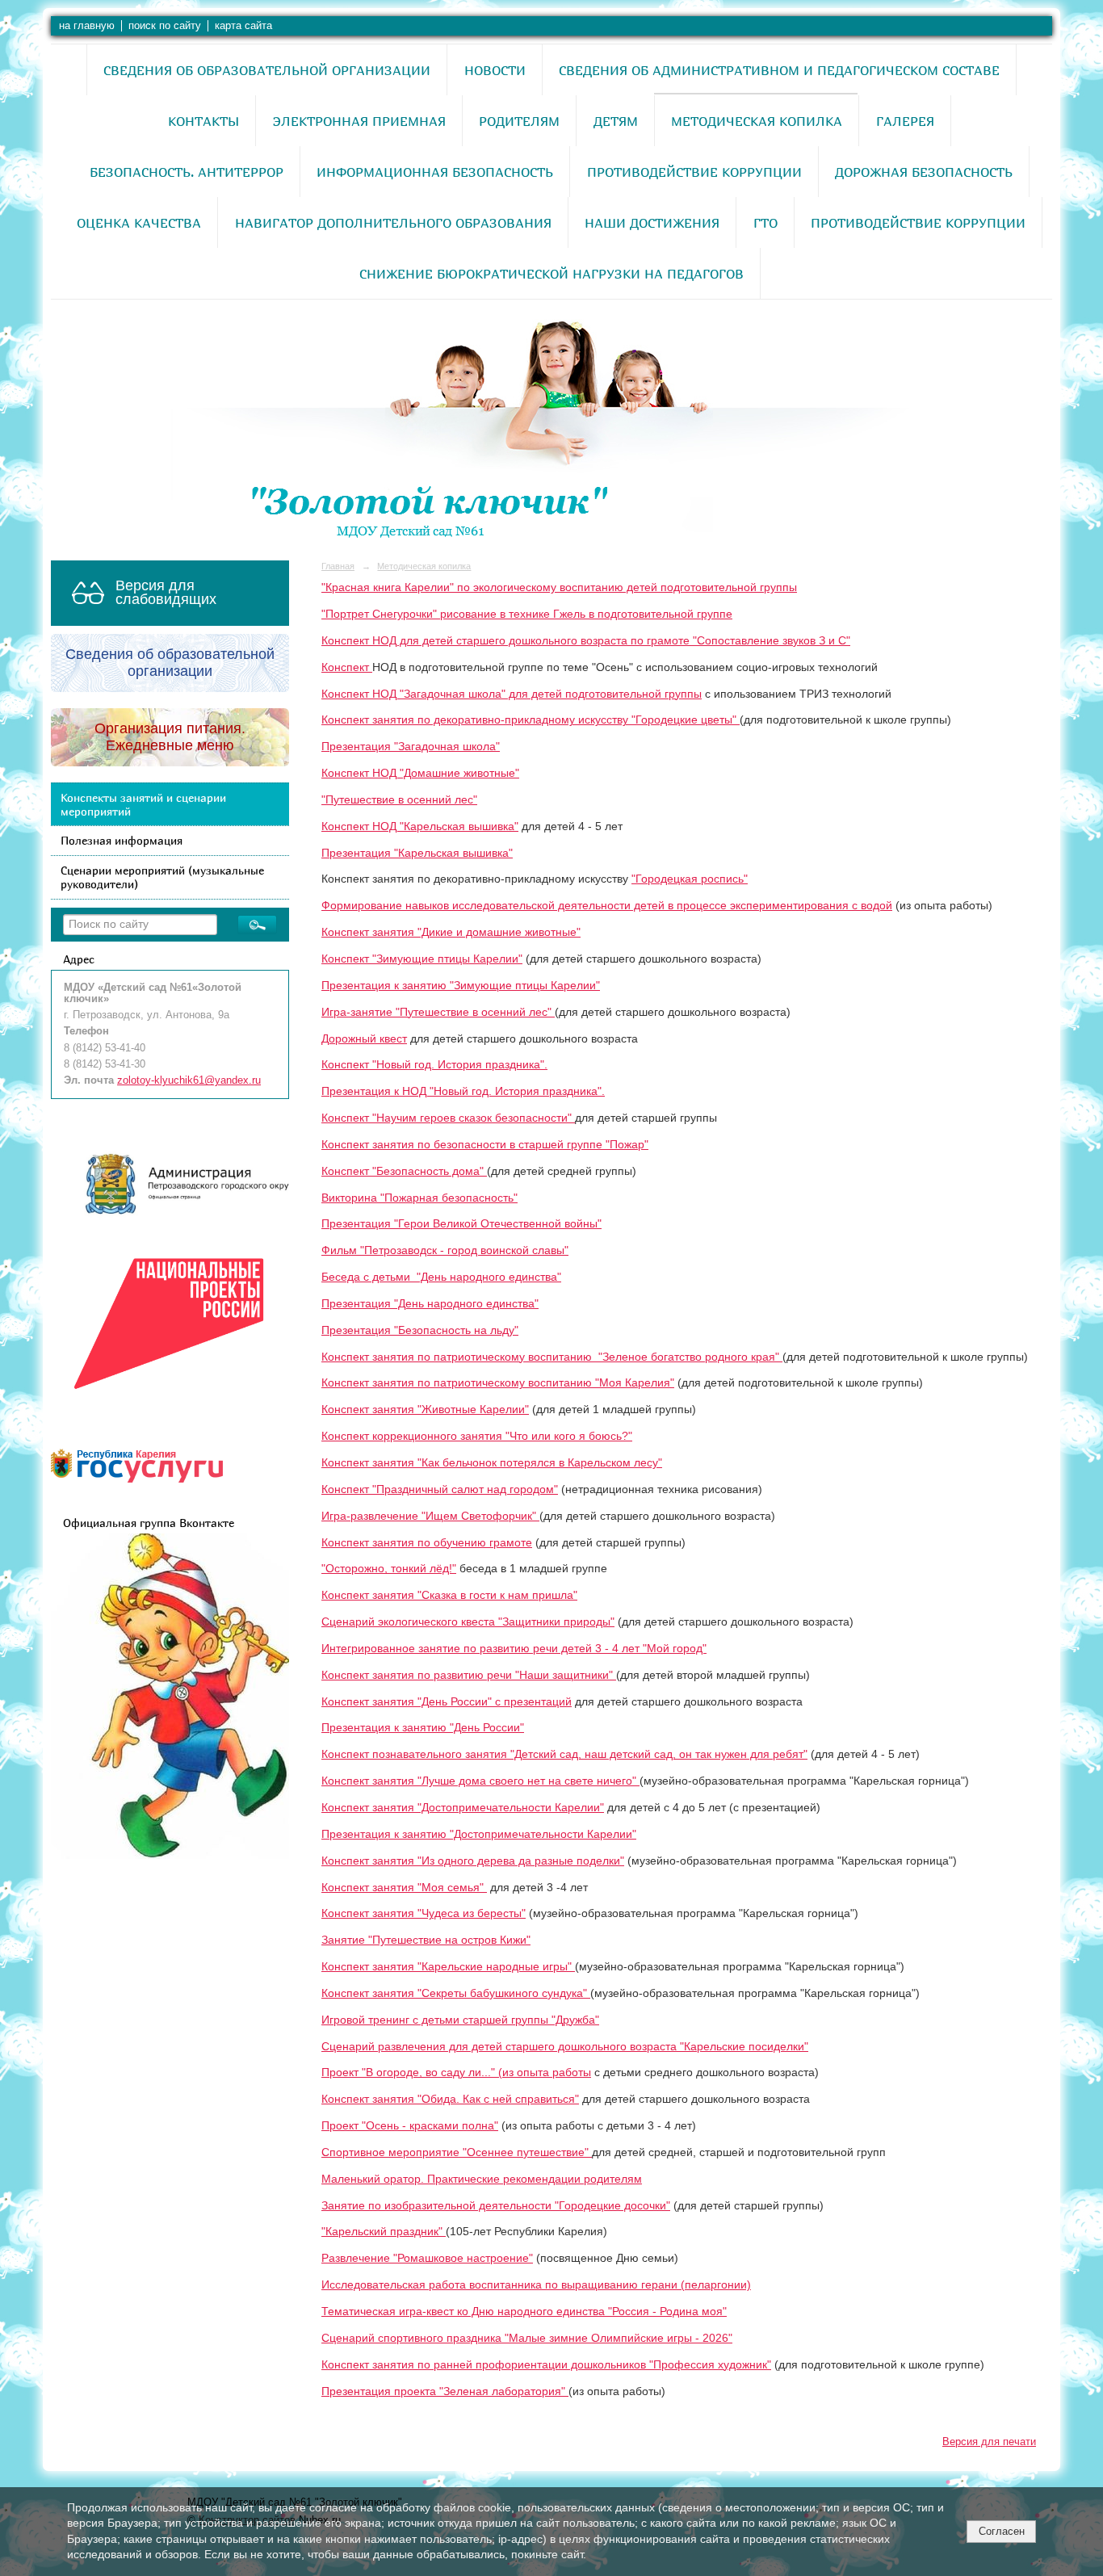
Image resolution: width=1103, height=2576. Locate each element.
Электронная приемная (359, 121)
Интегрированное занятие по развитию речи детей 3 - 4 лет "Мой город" (514, 1649)
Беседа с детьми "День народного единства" (441, 1277)
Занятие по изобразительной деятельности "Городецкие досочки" (496, 2206)
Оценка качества (139, 223)
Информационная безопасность (435, 172)
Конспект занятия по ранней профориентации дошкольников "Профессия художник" (546, 2365)
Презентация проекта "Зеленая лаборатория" (445, 2391)
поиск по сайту (165, 26)
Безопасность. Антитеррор (187, 172)
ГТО (765, 223)
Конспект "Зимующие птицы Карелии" (422, 959)
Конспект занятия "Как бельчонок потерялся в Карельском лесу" (492, 1463)
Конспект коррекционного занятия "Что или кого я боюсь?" (477, 1436)
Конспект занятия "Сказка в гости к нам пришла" (449, 1595)
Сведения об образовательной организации (267, 70)
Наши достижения (652, 223)
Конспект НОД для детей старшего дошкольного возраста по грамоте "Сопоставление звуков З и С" (586, 641)
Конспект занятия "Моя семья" (404, 1888)
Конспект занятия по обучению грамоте (427, 1543)
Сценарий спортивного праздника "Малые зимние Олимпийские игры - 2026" (527, 2338)
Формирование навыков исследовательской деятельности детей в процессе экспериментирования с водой (607, 906)
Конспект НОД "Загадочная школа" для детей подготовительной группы (512, 694)
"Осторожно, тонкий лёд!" (389, 1569)
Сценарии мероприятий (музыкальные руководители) (162, 877)
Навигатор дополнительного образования (393, 223)
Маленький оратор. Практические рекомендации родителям (482, 2179)
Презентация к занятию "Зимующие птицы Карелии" (461, 986)
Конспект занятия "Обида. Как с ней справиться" (450, 2099)
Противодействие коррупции (694, 172)
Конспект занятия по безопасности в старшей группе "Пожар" (485, 1145)
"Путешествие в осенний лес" (399, 800)
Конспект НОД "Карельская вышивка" (420, 827)
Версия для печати (989, 2442)
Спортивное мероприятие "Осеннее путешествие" (457, 2152)
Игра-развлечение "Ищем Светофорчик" (430, 1516)
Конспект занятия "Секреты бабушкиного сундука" (456, 1993)
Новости (495, 70)
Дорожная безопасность (924, 172)
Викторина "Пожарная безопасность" (419, 1198)
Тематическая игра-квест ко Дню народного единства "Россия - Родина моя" (524, 2312)
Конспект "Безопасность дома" (404, 1171)
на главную (87, 26)
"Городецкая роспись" (690, 879)
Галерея (905, 121)
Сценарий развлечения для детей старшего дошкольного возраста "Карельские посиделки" (565, 2047)
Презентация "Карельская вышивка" (417, 853)
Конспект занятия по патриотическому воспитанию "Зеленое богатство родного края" (552, 1357)
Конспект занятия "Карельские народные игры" (448, 1967)
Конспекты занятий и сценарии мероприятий (143, 804)
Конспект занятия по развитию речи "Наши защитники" (469, 1675)
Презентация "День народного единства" (430, 1304)
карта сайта (243, 26)
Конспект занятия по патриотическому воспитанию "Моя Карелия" (498, 1383)
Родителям (519, 121)
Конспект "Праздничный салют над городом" (440, 1489)
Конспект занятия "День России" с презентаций (447, 1702)
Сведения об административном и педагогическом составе (779, 70)
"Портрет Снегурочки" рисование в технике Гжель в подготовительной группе (527, 614)
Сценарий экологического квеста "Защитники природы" (468, 1622)
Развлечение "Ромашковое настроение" (427, 2258)
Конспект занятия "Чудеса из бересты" (424, 1913)
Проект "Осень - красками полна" (410, 2126)
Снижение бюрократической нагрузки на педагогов (551, 274)
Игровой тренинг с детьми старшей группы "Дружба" (460, 2020)
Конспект (347, 667)
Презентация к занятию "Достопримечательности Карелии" (479, 1834)
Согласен (1002, 2531)
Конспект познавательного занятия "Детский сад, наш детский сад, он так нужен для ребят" (564, 1754)
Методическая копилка (757, 121)
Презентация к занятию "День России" (423, 1728)
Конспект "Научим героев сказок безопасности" (448, 1118)
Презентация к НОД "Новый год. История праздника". (463, 1091)
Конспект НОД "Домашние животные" (420, 773)
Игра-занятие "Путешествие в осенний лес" (438, 1012)
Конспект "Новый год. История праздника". (434, 1065)
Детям (616, 121)
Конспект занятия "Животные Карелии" (425, 1410)
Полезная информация (122, 840)
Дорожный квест (364, 1039)
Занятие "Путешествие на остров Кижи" (426, 1940)
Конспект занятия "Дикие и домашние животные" (451, 932)
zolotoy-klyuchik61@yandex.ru (189, 1080)
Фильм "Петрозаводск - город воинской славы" (445, 1250)
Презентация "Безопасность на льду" (420, 1330)
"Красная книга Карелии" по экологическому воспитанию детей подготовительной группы (559, 587)
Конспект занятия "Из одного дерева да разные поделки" (473, 1861)
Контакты (203, 121)
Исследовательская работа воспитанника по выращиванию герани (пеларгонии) (536, 2285)
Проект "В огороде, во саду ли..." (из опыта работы (456, 2073)
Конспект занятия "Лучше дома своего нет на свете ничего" (480, 1781)
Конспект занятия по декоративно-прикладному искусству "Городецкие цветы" (531, 720)
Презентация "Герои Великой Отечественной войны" (461, 1224)
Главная (338, 566)
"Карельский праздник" (384, 2232)
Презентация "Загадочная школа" (411, 747)
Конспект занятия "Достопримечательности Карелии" (463, 1808)
